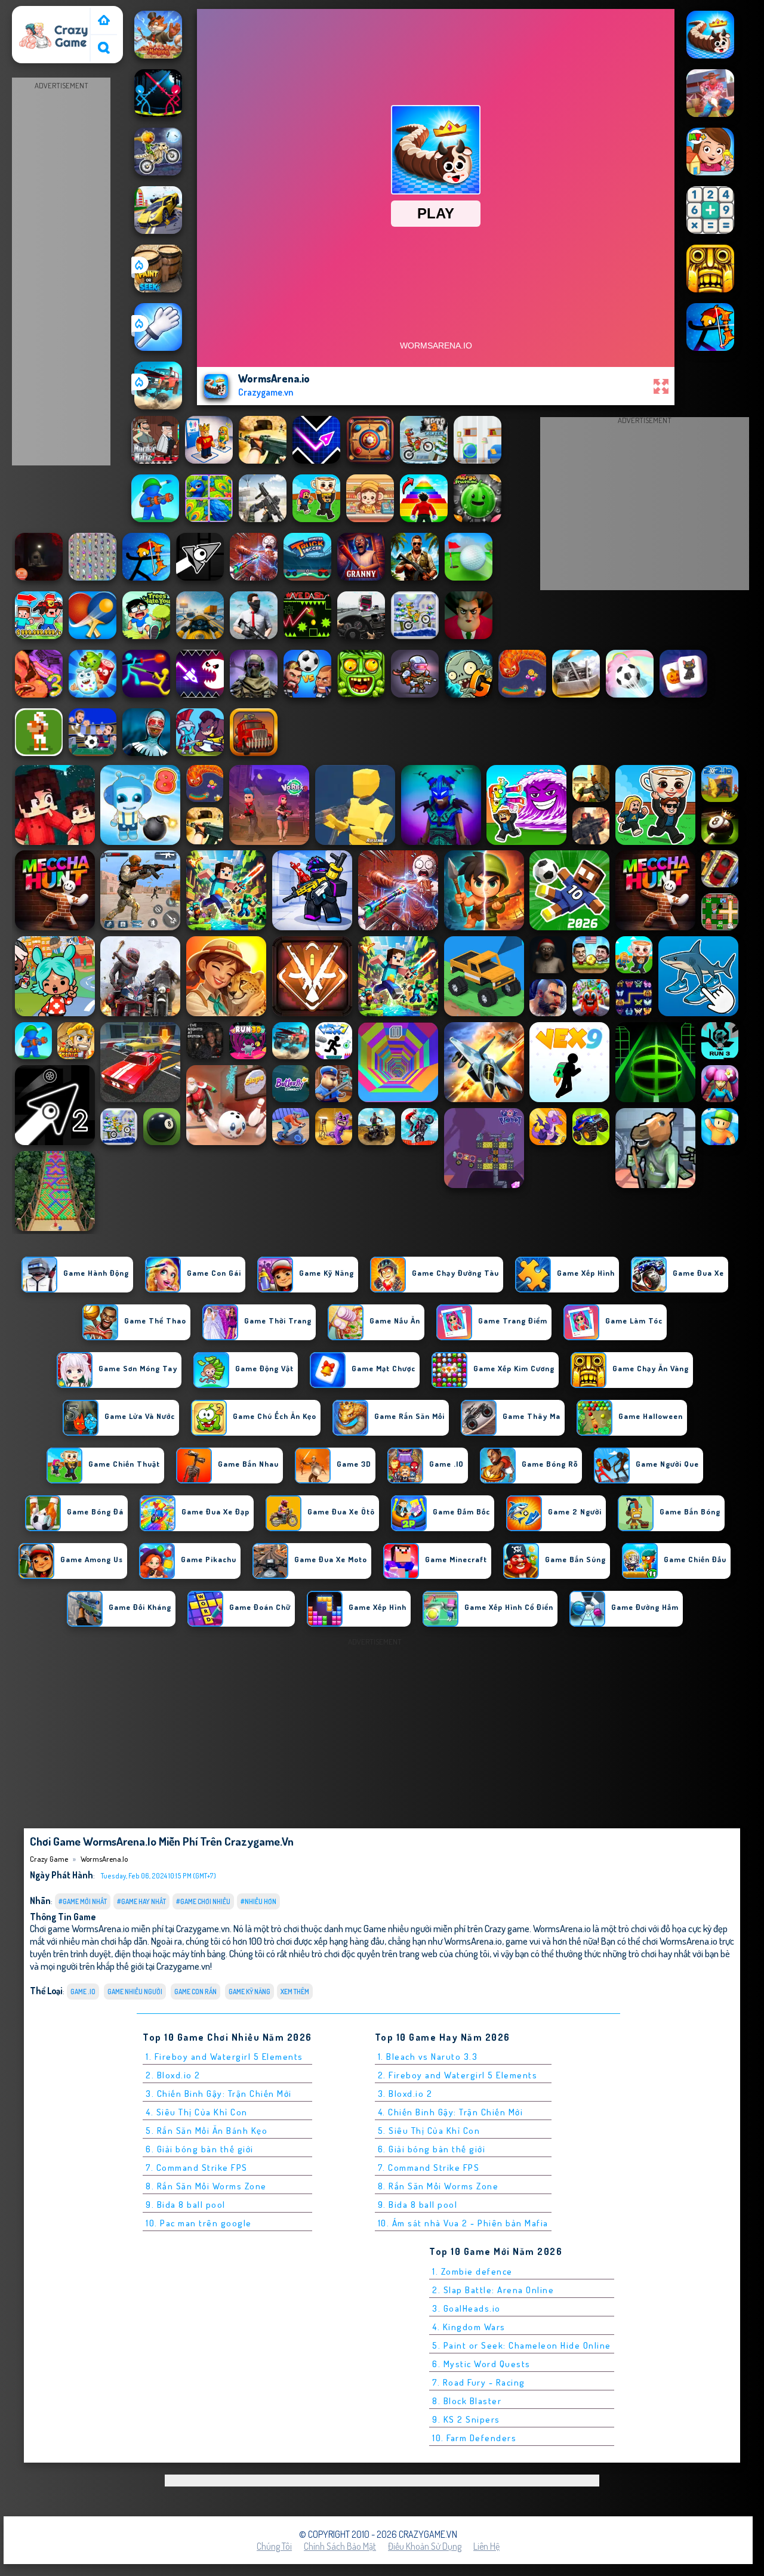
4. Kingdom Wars (469, 2327)
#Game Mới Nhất (83, 1901)
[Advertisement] (61, 272)
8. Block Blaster (467, 2401)
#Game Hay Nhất (141, 1901)
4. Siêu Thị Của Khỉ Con (197, 2112)
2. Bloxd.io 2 (173, 2075)
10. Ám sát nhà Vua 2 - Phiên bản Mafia (463, 2223)
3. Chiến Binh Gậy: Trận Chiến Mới (219, 2094)
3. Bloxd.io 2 (405, 2094)
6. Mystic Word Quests (481, 2364)
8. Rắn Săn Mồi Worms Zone (206, 2186)
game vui (523, 1941)
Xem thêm (295, 1992)
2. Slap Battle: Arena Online (493, 2290)
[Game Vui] (104, 21)
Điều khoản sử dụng (425, 2546)
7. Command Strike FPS (197, 2168)
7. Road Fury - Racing (479, 2382)
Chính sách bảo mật (340, 2546)
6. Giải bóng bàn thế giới (200, 2149)
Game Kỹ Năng (249, 1992)
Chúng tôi (274, 2546)
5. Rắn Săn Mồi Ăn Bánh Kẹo (207, 2131)
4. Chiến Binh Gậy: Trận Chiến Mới (451, 2112)
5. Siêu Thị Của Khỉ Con (429, 2131)
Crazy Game (40, 14)
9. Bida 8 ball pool (186, 2205)
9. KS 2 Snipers (466, 2419)
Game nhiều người (135, 1992)
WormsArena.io (104, 1859)
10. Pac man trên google (199, 2223)
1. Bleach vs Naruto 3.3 (428, 2057)
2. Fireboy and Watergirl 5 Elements (458, 2075)
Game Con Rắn (195, 1992)
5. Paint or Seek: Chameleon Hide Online (522, 2345)
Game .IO (83, 1992)
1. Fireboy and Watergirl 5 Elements (224, 2057)
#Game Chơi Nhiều (203, 1901)
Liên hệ (486, 2546)
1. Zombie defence (472, 2271)
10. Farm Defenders (474, 2438)
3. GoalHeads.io (466, 2308)
